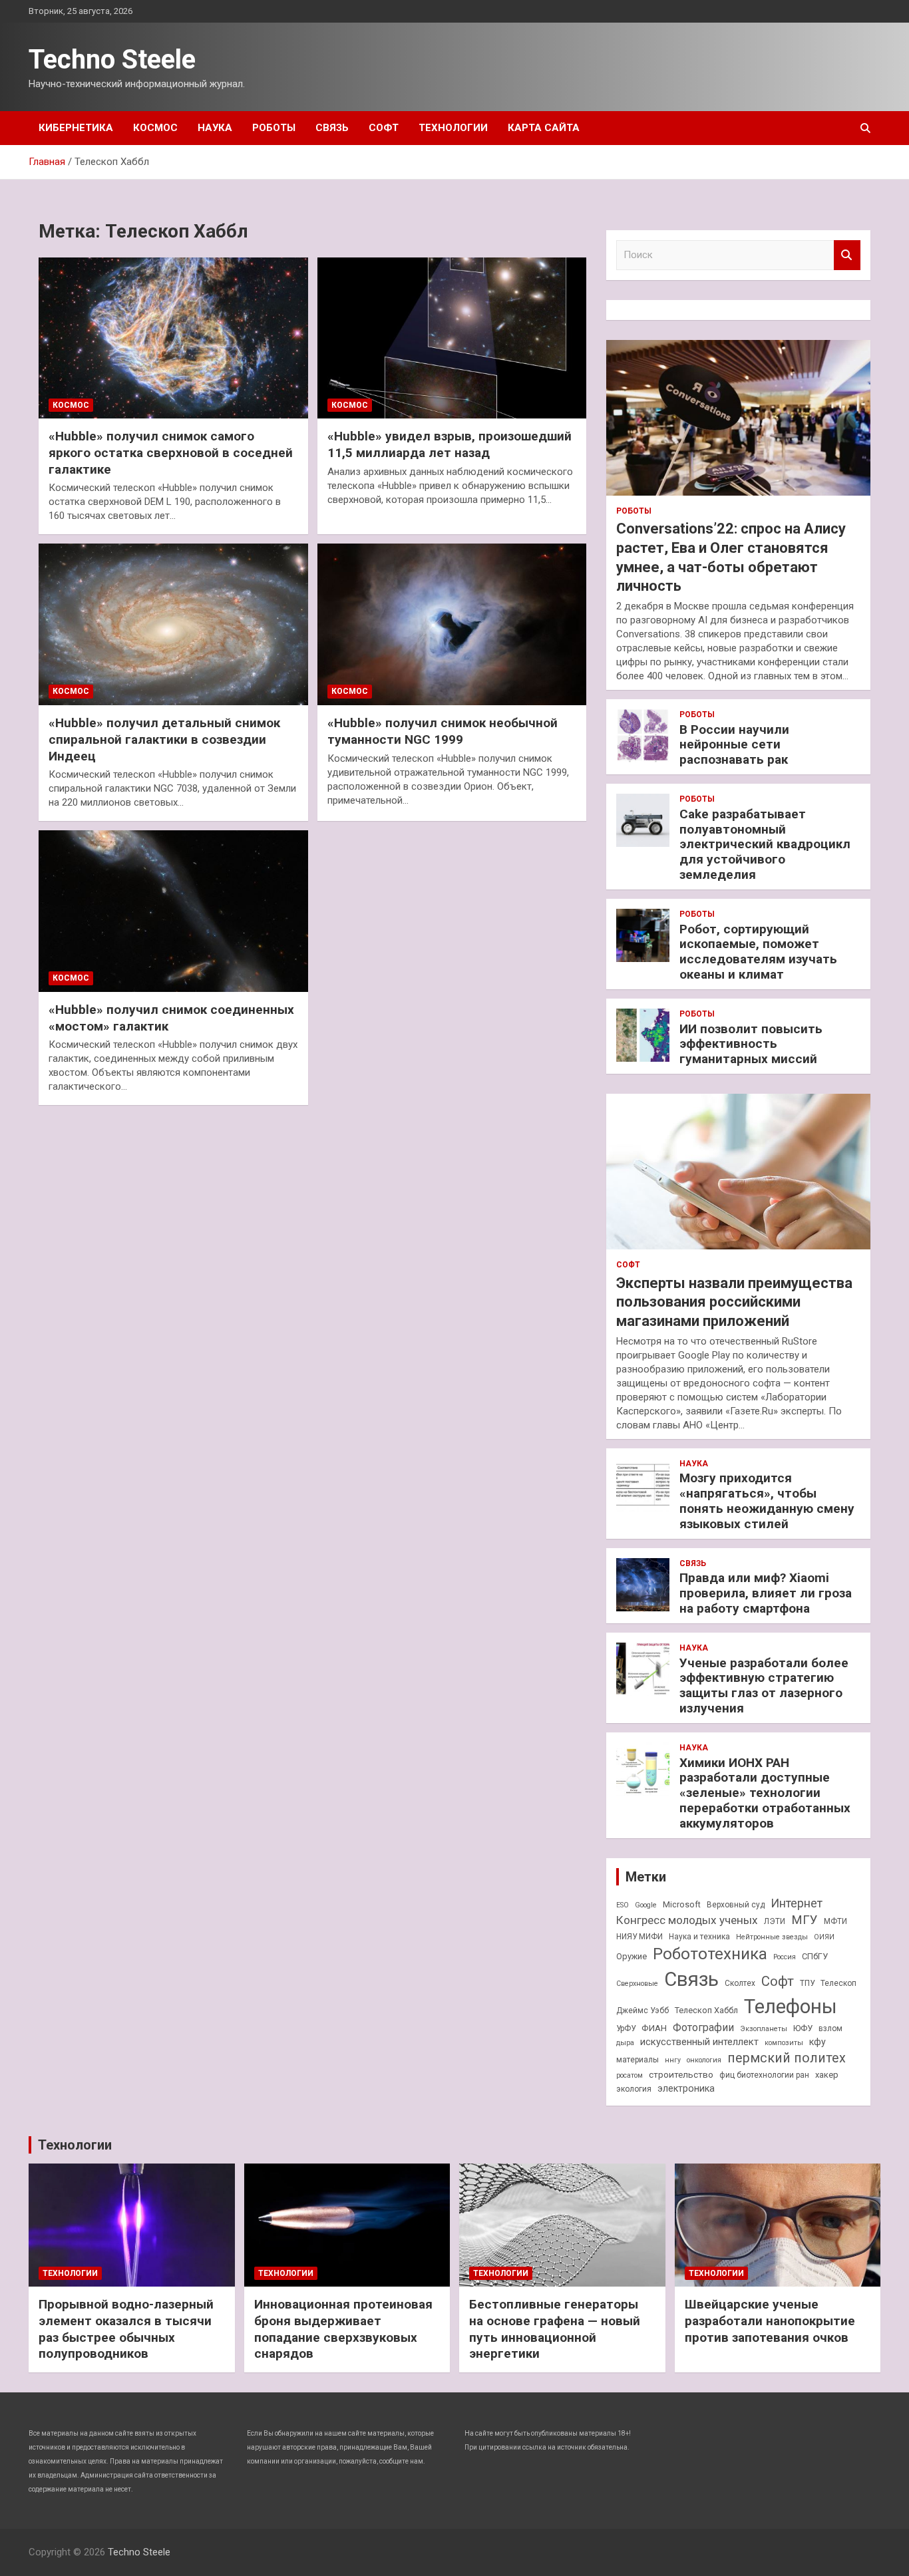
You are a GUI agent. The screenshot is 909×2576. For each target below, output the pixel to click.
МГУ (805, 1920)
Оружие (632, 1956)
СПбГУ (815, 1956)
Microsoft (682, 1904)
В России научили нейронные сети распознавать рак (734, 745)
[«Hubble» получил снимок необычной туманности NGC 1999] (452, 625)
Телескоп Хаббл (706, 2010)
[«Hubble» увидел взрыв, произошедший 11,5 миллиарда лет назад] (452, 338)
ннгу (673, 2060)
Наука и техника (699, 1937)
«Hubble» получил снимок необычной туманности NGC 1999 (443, 731)
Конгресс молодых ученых (687, 1920)
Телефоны (791, 2007)
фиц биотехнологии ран (764, 2075)
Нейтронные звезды (772, 1937)
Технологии (453, 128)
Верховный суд (736, 1905)
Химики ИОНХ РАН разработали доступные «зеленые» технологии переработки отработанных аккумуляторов (765, 1793)
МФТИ (835, 1921)
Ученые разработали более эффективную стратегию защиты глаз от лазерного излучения (764, 1686)
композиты (784, 2043)
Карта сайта (544, 128)
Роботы (274, 128)
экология (634, 2089)
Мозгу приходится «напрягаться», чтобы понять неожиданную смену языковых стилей (767, 1501)
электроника (686, 2088)
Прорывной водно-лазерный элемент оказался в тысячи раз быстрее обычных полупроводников (126, 2329)
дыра (625, 2043)
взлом (830, 2028)
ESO (623, 1905)
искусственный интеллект (699, 2042)
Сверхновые (637, 1984)
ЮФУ (803, 2028)
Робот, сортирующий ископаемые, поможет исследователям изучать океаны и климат (758, 952)
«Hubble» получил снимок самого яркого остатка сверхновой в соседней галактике (171, 452)
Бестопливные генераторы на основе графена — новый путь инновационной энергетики (555, 2329)
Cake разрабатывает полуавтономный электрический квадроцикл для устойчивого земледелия (765, 844)
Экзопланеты (764, 2029)
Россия (785, 1957)
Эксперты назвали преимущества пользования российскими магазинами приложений (734, 1302)
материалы (637, 2060)
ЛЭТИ (775, 1921)
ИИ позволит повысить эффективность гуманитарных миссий (751, 1044)
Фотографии (703, 2027)
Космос (155, 128)
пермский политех (787, 2058)
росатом (630, 2075)
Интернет (797, 1903)
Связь (332, 128)
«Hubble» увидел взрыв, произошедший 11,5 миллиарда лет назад (450, 444)
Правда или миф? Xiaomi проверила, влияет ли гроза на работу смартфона (766, 1593)
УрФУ (626, 2028)
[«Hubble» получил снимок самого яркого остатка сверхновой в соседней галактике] (173, 338)
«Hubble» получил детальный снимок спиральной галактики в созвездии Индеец (164, 739)
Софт (384, 128)
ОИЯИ (824, 1937)
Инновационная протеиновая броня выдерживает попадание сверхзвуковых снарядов (343, 2329)
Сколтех (740, 1983)
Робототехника (710, 1954)
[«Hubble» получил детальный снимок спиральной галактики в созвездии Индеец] (173, 625)
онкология (704, 2060)
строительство (681, 2074)
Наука (215, 128)
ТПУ (807, 1983)
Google (646, 1905)
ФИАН (654, 2028)
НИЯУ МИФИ (639, 1937)
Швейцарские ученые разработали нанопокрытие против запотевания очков (770, 2321)
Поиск (847, 255)
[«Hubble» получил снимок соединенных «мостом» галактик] (173, 911)
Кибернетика (76, 128)
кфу (818, 2042)
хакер (827, 2075)
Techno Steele (112, 60)
